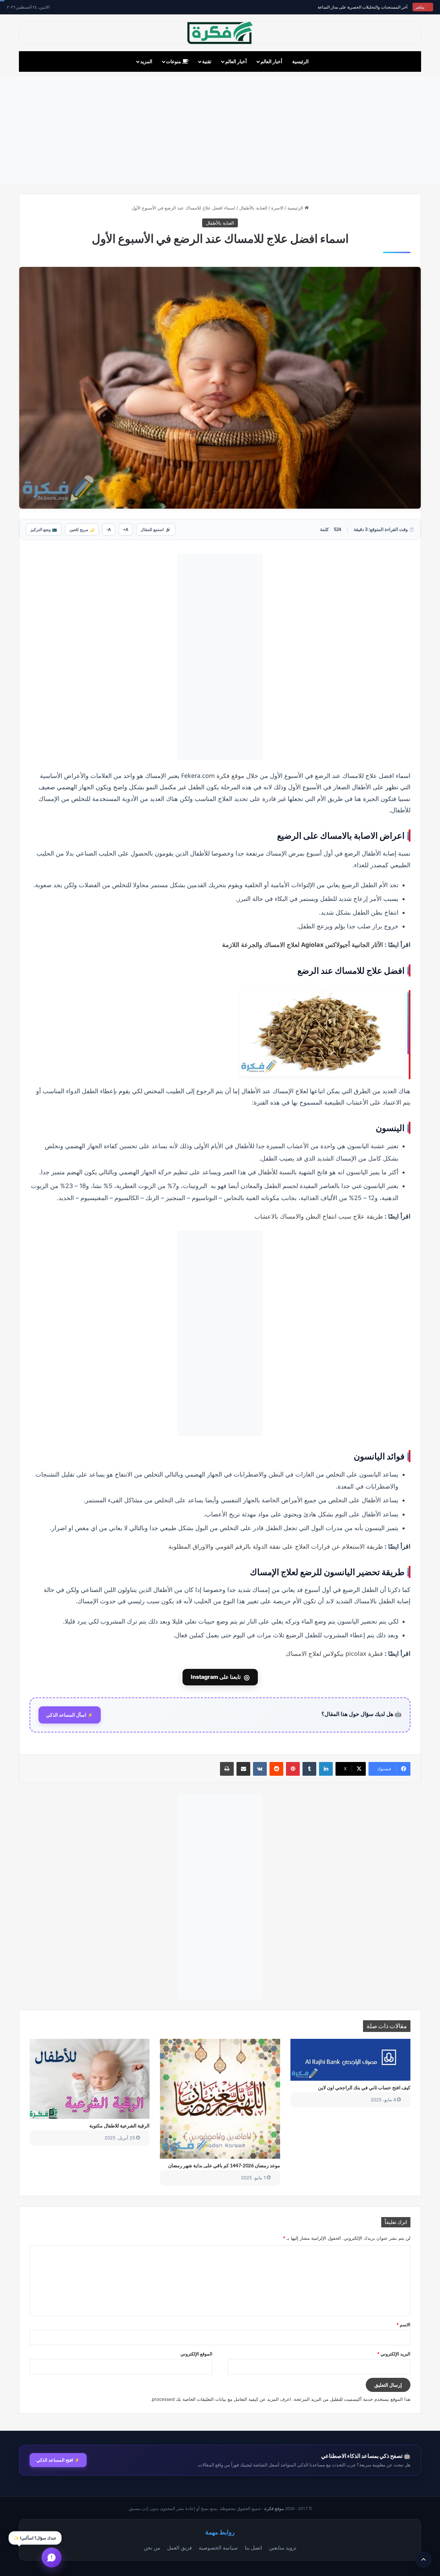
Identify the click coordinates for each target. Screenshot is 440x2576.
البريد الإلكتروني (394, 2354)
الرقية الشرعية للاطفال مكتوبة (119, 2126)
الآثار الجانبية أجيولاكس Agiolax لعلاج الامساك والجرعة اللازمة (302, 945)
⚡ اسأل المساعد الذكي (70, 1715)
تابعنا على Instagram (220, 1677)
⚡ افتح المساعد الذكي (58, 2460)
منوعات (174, 61)
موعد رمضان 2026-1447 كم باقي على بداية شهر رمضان (224, 2165)
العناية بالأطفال (253, 208)
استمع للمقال (156, 529)
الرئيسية (300, 61)
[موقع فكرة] (220, 33)
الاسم (403, 2325)
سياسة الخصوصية (218, 2547)
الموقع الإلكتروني (196, 2354)
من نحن (152, 2547)
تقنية (207, 61)
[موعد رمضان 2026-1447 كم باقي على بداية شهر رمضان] (220, 2099)
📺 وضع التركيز (44, 529)
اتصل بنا (253, 2547)
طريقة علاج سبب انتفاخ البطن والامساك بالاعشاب (319, 1216)
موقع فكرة (230, 776)
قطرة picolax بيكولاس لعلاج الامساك (334, 1653)
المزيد (146, 61)
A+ (126, 529)
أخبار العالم (271, 61)
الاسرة (277, 208)
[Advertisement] (220, 130)
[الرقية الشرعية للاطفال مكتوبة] (90, 2079)
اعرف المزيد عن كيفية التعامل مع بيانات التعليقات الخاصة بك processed (222, 2399)
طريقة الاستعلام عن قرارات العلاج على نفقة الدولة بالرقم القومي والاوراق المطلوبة (276, 1546)
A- (109, 529)
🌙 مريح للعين (82, 529)
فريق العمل (179, 2547)
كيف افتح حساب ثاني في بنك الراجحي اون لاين (364, 2087)
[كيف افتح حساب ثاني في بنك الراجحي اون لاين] (350, 2060)
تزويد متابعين (283, 2547)
